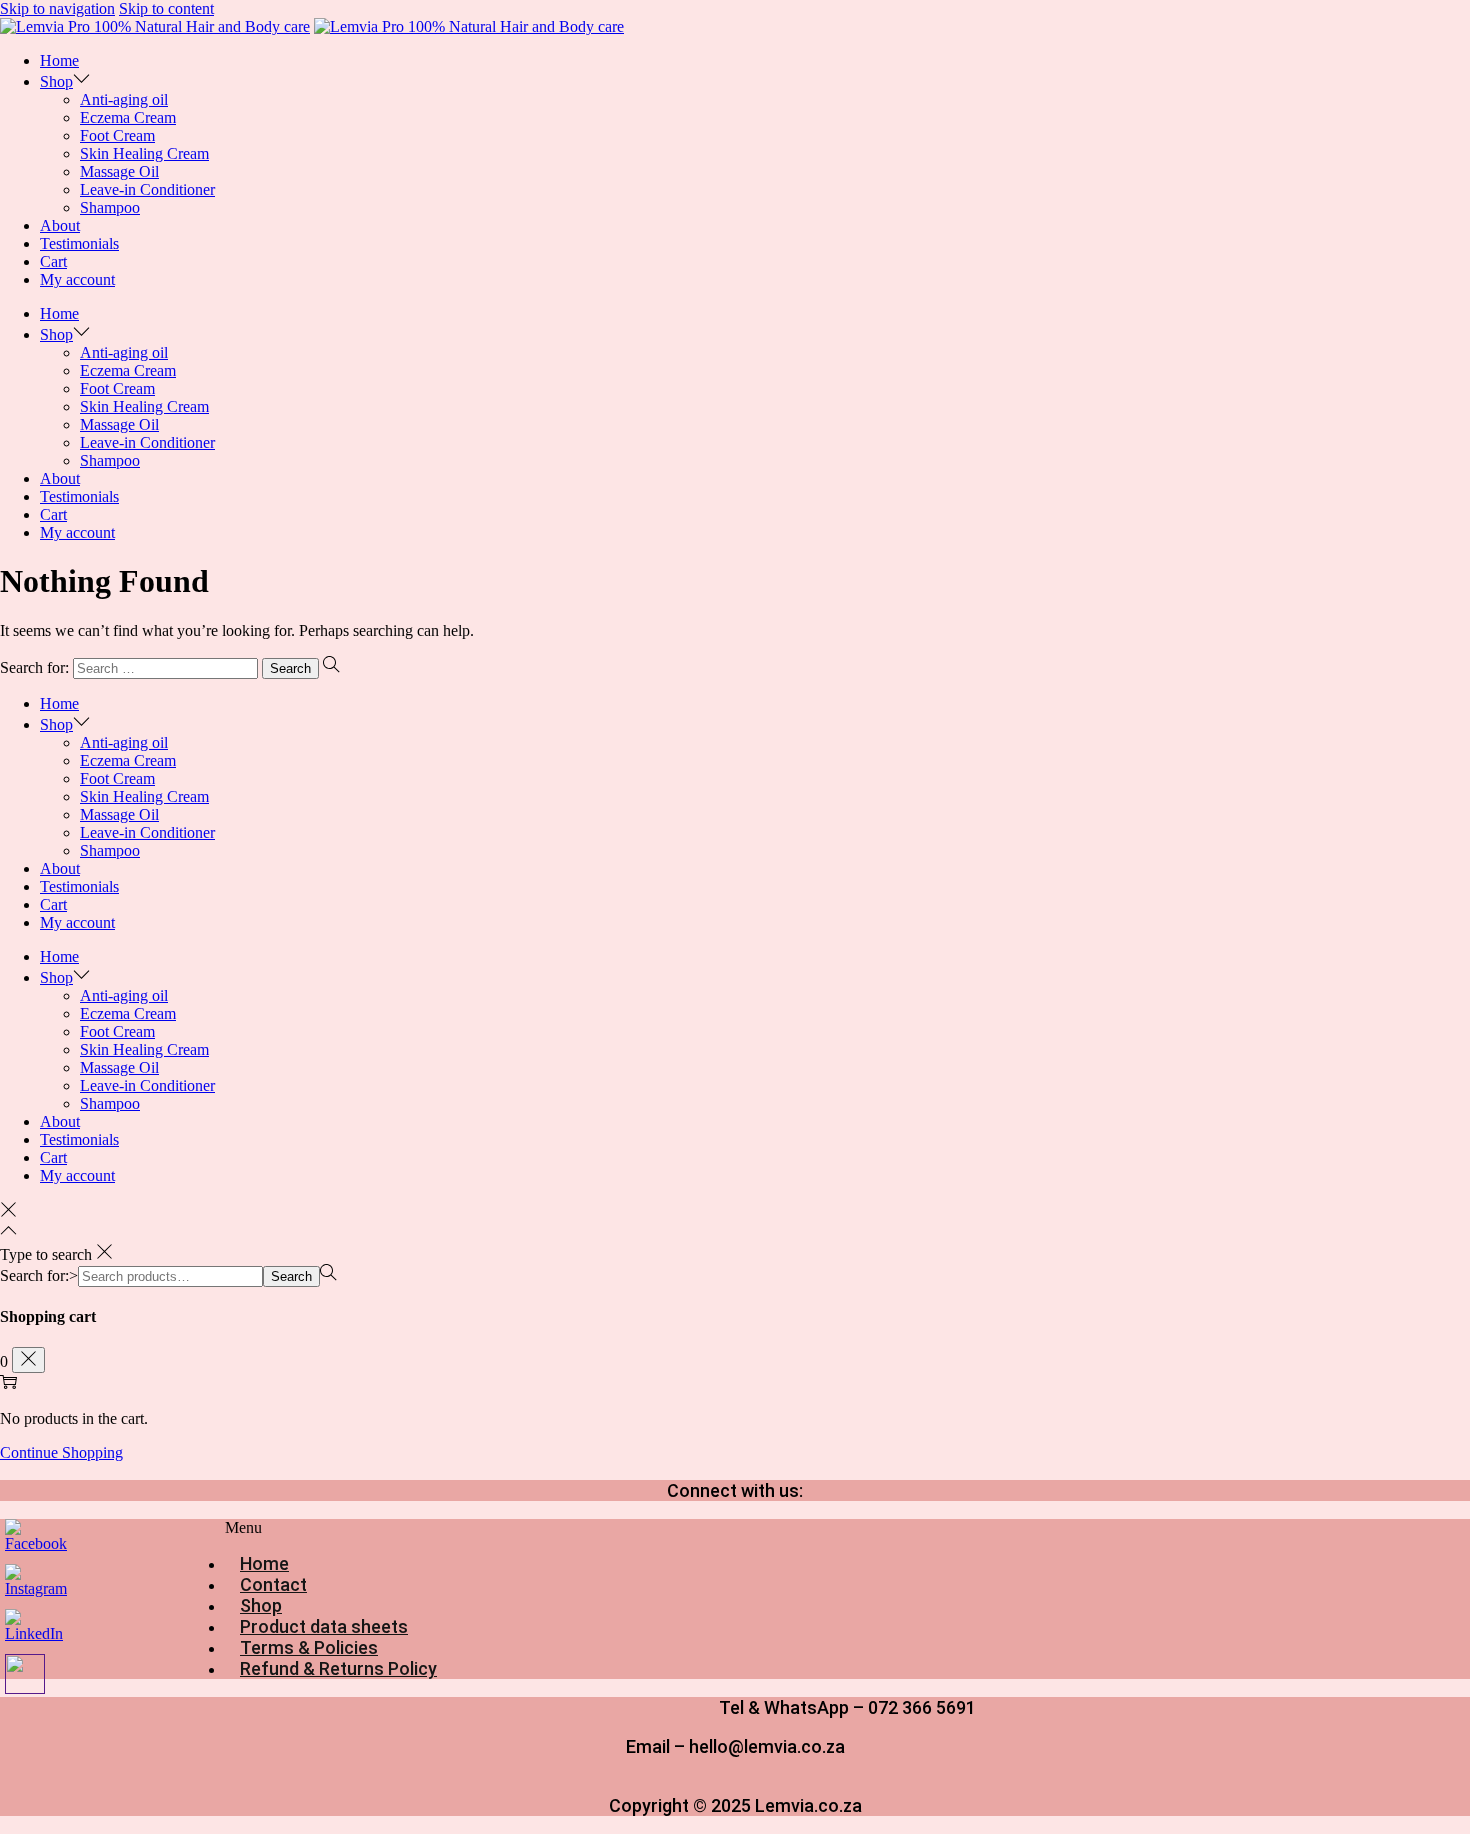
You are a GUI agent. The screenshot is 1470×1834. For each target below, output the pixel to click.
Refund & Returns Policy (338, 1668)
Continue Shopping (61, 1452)
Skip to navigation (57, 8)
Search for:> (39, 1275)
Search (291, 1276)
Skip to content (166, 8)
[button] (500, 1528)
